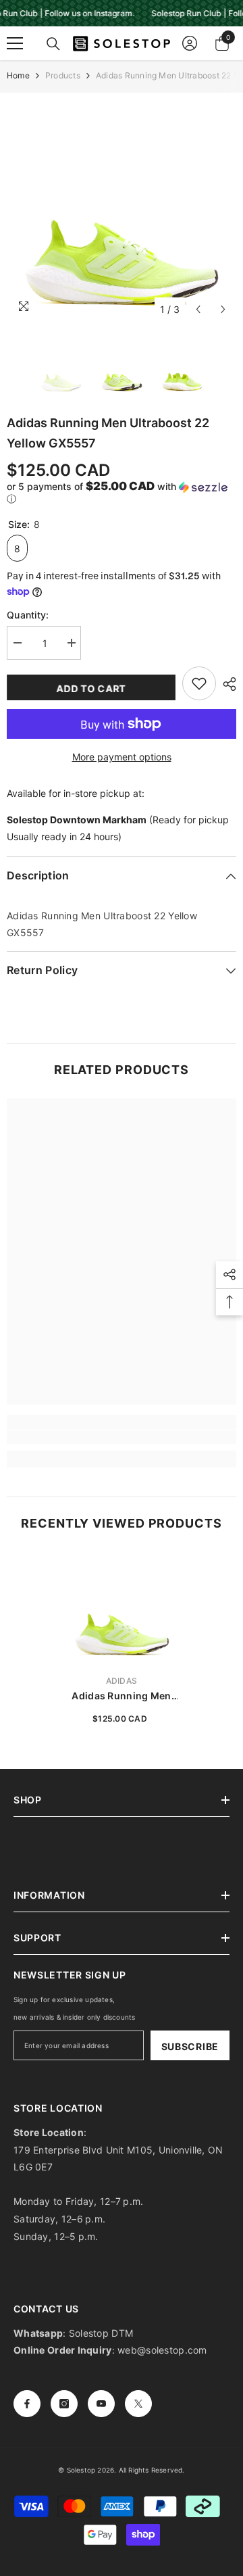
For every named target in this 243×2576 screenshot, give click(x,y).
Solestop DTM (100, 2333)
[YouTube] (101, 2404)
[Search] (53, 44)
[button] (198, 309)
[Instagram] (64, 2404)
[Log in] (190, 43)
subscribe (190, 2046)
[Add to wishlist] (199, 683)
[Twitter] (138, 2404)
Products (63, 75)
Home (18, 75)
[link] (122, 1437)
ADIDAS (122, 1681)
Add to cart (91, 688)
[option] (122, 208)
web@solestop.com (162, 2350)
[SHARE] (226, 684)
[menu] (15, 43)
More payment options (122, 757)
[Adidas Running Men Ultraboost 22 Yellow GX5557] (122, 1608)
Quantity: (28, 615)
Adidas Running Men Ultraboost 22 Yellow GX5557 (122, 1696)
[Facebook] (27, 2404)
